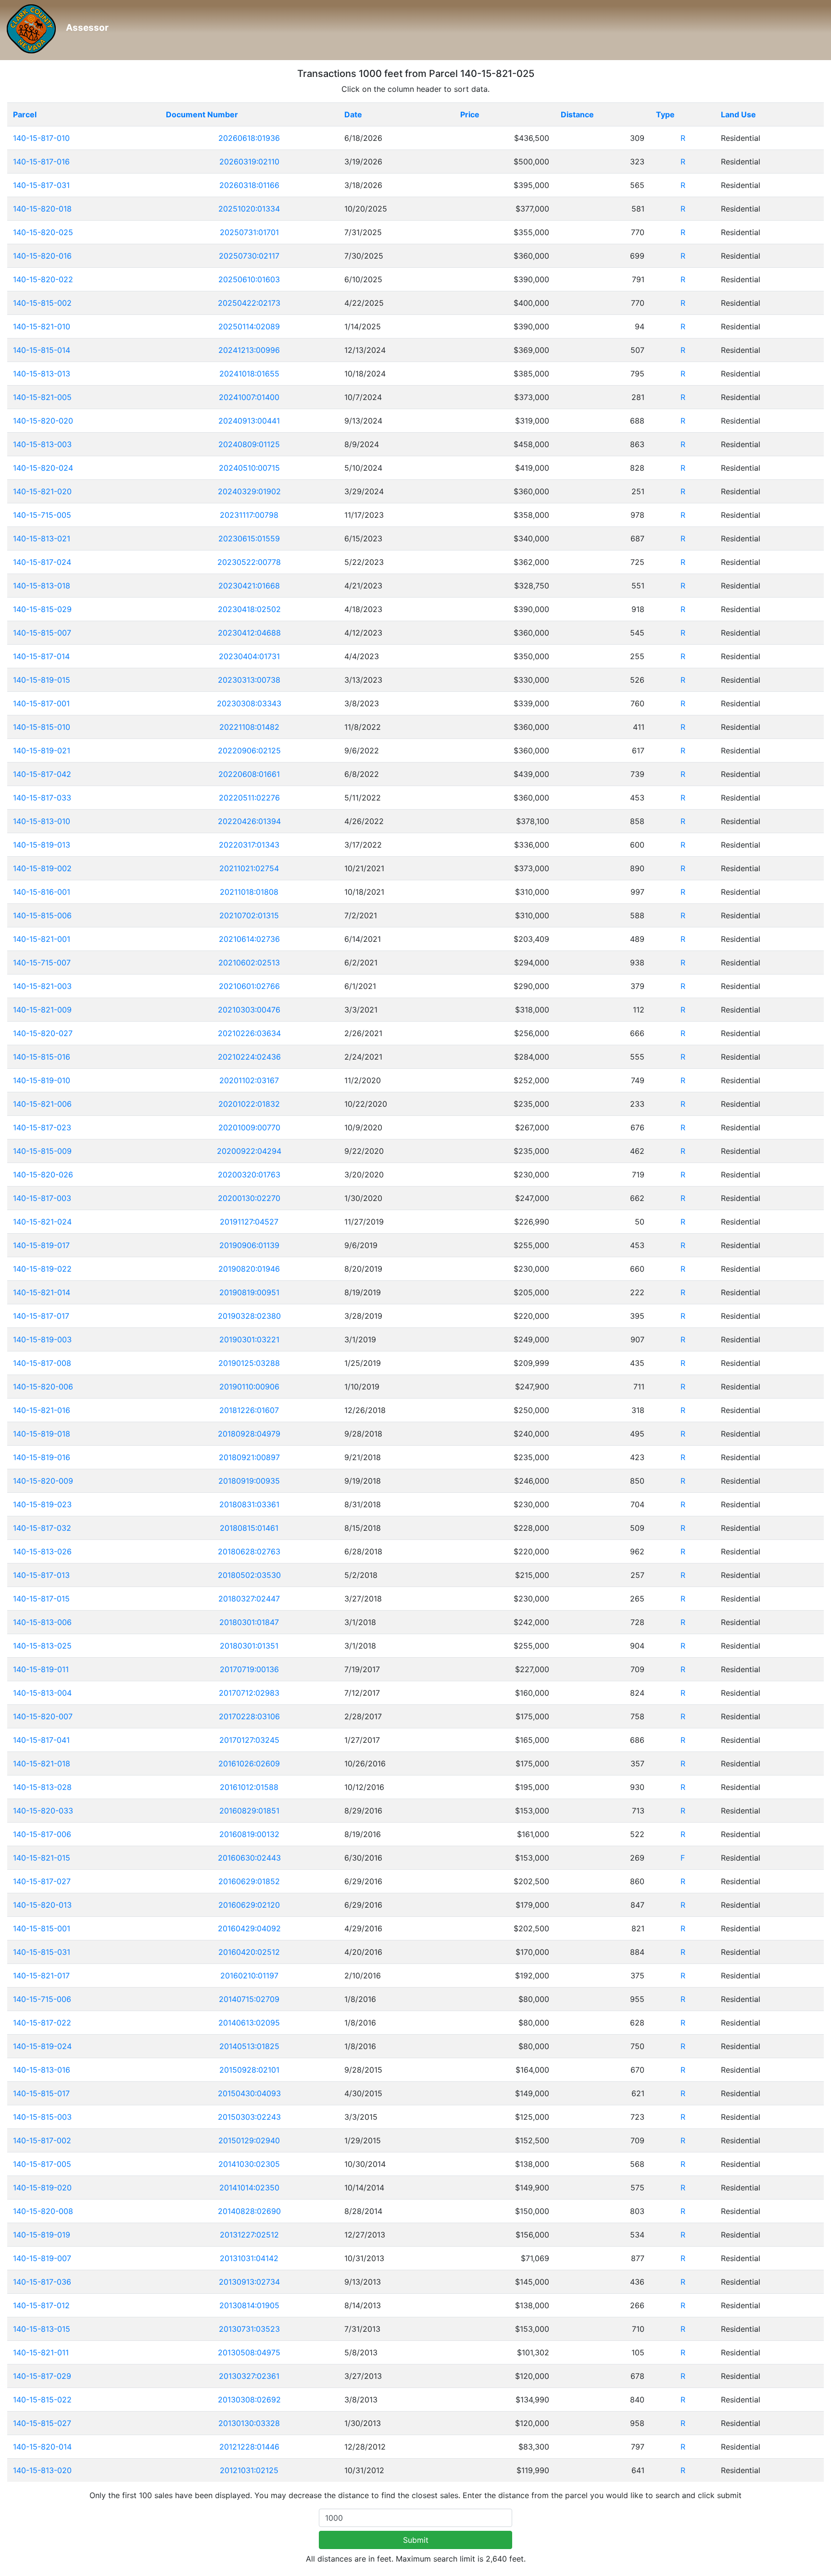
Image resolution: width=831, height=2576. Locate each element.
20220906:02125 (249, 750)
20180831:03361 (249, 1504)
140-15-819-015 (42, 680)
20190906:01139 (249, 1245)
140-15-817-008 (42, 1363)
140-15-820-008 (43, 2211)
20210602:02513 (249, 963)
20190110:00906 (249, 1387)
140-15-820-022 (43, 279)
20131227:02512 (249, 2235)
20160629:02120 (249, 1905)
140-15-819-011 (41, 1669)
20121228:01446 (249, 2447)
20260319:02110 (249, 162)
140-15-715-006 (42, 1999)
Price (470, 114)
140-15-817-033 (42, 798)
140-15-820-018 (42, 209)
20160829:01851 (249, 1811)
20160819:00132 (249, 1834)
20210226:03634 (249, 1033)
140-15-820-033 (43, 1811)
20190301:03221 (249, 1339)
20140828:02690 (249, 2211)
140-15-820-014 (42, 2447)
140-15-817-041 (41, 1740)
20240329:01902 (249, 491)
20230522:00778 (249, 562)
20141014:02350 (249, 2188)
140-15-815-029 (42, 609)
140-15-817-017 (41, 1316)
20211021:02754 (249, 868)
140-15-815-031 (42, 1952)
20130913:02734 (249, 2282)
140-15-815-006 (42, 915)
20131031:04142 (249, 2258)
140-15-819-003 (42, 1339)
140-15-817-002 (42, 2140)
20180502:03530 (249, 1575)
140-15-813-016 (42, 2070)
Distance (577, 114)
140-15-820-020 (43, 421)
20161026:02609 (249, 1763)
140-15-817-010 (41, 138)
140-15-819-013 (42, 845)
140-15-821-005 (42, 397)
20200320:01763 (249, 1175)
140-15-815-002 (42, 303)
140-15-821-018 (42, 1763)
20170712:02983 (249, 1693)
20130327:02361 (249, 2376)
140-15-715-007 (42, 963)
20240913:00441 (249, 421)
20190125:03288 (249, 1363)
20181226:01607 (249, 1410)
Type (665, 114)
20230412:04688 (249, 633)
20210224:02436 (249, 1057)
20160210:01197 (249, 1976)
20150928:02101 (249, 2070)
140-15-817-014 (41, 656)
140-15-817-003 (42, 1198)
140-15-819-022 (42, 1269)
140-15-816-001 (42, 892)
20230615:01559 (249, 538)
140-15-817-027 (42, 1881)
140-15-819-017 (41, 1245)
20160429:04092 (249, 1928)
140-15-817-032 (42, 1528)
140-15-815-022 (42, 2400)
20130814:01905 (249, 2305)
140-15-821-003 (42, 986)
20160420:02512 (249, 1952)
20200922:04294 (249, 1151)
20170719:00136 (249, 1669)
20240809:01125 (249, 444)
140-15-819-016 (42, 1457)
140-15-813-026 (42, 1551)
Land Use (738, 114)
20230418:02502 (249, 609)
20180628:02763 (249, 1551)
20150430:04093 (249, 2093)
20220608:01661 (249, 774)
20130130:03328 (249, 2423)
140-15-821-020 (42, 491)
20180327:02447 (249, 1599)
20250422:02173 (249, 303)
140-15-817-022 (42, 2023)
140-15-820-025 (43, 232)
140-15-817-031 (41, 185)
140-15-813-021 (42, 538)
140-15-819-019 (42, 2235)
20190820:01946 (249, 1269)
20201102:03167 (249, 1080)
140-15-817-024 (42, 562)
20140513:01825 (249, 2046)
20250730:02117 (249, 256)
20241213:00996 (249, 350)
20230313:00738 (249, 680)
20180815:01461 (249, 1528)
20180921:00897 (249, 1457)
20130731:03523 (249, 2329)
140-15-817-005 (42, 2164)
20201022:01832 (249, 1104)
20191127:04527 (249, 1222)
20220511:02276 (249, 798)
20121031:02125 (249, 2470)
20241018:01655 (249, 374)
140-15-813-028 (42, 1787)
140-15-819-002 (42, 868)
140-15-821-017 (41, 1976)
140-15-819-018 (42, 1434)
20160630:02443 (249, 1858)
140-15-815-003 (42, 2117)
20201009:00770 (249, 1127)
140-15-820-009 (43, 1481)
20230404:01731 (249, 656)
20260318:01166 (249, 185)
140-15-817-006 (42, 1834)
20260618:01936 (249, 138)
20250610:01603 (249, 279)
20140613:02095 (249, 2023)
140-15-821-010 (42, 326)
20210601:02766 (249, 986)
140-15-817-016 (41, 162)
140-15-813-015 (42, 2329)
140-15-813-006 (42, 1622)
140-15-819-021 (42, 750)
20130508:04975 (249, 2352)
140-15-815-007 (42, 633)
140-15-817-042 (42, 774)
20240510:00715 (249, 468)
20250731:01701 (249, 232)
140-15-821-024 (42, 1222)
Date (353, 114)
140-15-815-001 (42, 1928)
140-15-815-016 (42, 1057)
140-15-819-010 (42, 1080)
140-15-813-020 (42, 2470)
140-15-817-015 (41, 1599)
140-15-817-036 (42, 2282)
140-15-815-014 (42, 350)
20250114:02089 (249, 326)
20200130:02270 (249, 1198)
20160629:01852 (249, 1881)
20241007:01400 (249, 397)
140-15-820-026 (43, 1175)
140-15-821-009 (42, 1010)
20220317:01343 (249, 845)
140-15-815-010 (42, 727)
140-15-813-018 (42, 586)
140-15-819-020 (42, 2188)
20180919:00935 (249, 1481)
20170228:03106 (249, 1716)
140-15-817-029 (42, 2376)
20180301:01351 (249, 1646)
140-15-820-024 (43, 468)
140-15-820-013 (42, 1905)
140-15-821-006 (42, 1104)
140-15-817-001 (41, 703)
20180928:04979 (249, 1434)
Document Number (202, 114)
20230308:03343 (249, 703)
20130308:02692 (249, 2400)
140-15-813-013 (42, 374)
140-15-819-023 (42, 1504)
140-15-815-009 (42, 1151)
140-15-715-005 (42, 515)
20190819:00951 (249, 1292)
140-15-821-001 (42, 939)
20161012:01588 (249, 1787)
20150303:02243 (249, 2117)
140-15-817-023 (42, 1127)
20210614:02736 (249, 939)
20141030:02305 (249, 2164)
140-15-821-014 (42, 1292)
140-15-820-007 (43, 1716)
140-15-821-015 (42, 1858)
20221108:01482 (249, 727)
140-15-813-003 (42, 444)
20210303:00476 (249, 1010)
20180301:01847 (249, 1622)
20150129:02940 (249, 2140)
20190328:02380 (249, 1316)
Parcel (25, 114)
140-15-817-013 (41, 1575)
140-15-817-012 (41, 2305)
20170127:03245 (249, 1740)
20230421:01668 (249, 586)
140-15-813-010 (42, 821)
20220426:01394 (249, 821)
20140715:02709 (249, 1999)
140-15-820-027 (43, 1033)
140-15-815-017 (41, 2093)
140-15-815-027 (42, 2423)
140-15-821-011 (41, 2352)
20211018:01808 (249, 892)
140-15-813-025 (42, 1646)
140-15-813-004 (42, 1693)
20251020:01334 (249, 209)
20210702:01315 (249, 915)
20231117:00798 (249, 515)
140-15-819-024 (42, 2046)
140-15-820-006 (43, 1387)
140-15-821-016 (42, 1410)
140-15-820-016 (42, 256)
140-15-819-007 (42, 2258)
